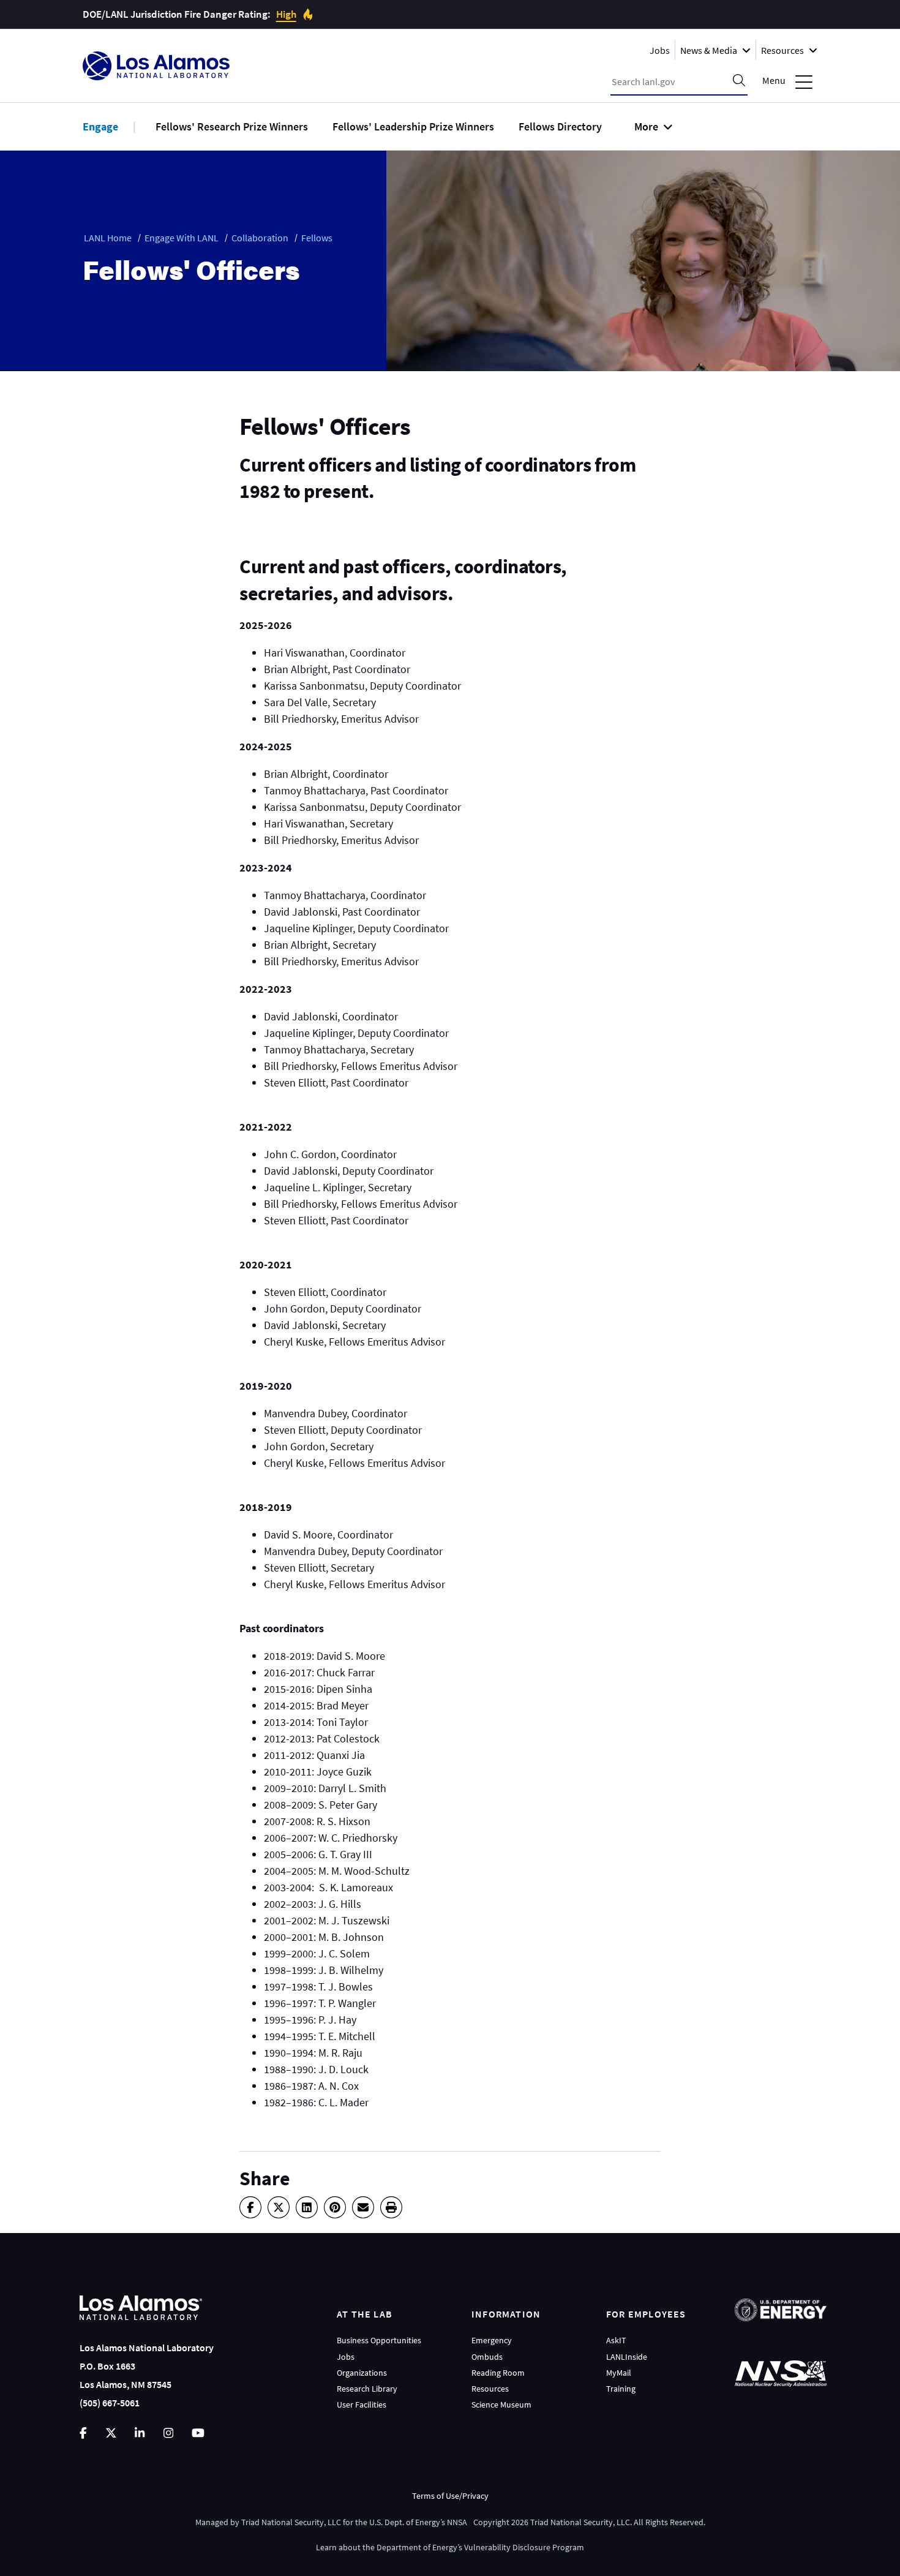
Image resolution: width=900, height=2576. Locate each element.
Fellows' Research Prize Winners (232, 126)
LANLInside (627, 2357)
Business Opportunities (379, 2340)
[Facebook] (250, 2207)
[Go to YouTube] (198, 2433)
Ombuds (487, 2357)
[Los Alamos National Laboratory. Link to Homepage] (156, 66)
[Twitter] (279, 2207)
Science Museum (501, 2405)
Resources (490, 2389)
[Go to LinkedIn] (140, 2433)
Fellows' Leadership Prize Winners (413, 126)
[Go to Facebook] (83, 2433)
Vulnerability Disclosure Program (524, 2547)
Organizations (362, 2373)
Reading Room (498, 2373)
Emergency (492, 2340)
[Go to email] (363, 2207)
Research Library (367, 2389)
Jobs (660, 50)
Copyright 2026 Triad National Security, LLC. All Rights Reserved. (589, 2522)
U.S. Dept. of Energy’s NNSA (418, 2522)
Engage (100, 126)
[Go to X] (111, 2433)
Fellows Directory (560, 126)
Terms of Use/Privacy (450, 2496)
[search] (739, 81)
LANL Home (108, 238)
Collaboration (260, 238)
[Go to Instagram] (168, 2433)
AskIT (616, 2340)
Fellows (317, 238)
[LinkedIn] (307, 2207)
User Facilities (362, 2405)
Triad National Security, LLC (291, 2522)
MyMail (619, 2373)
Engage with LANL (182, 238)
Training (621, 2389)
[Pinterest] (335, 2207)
